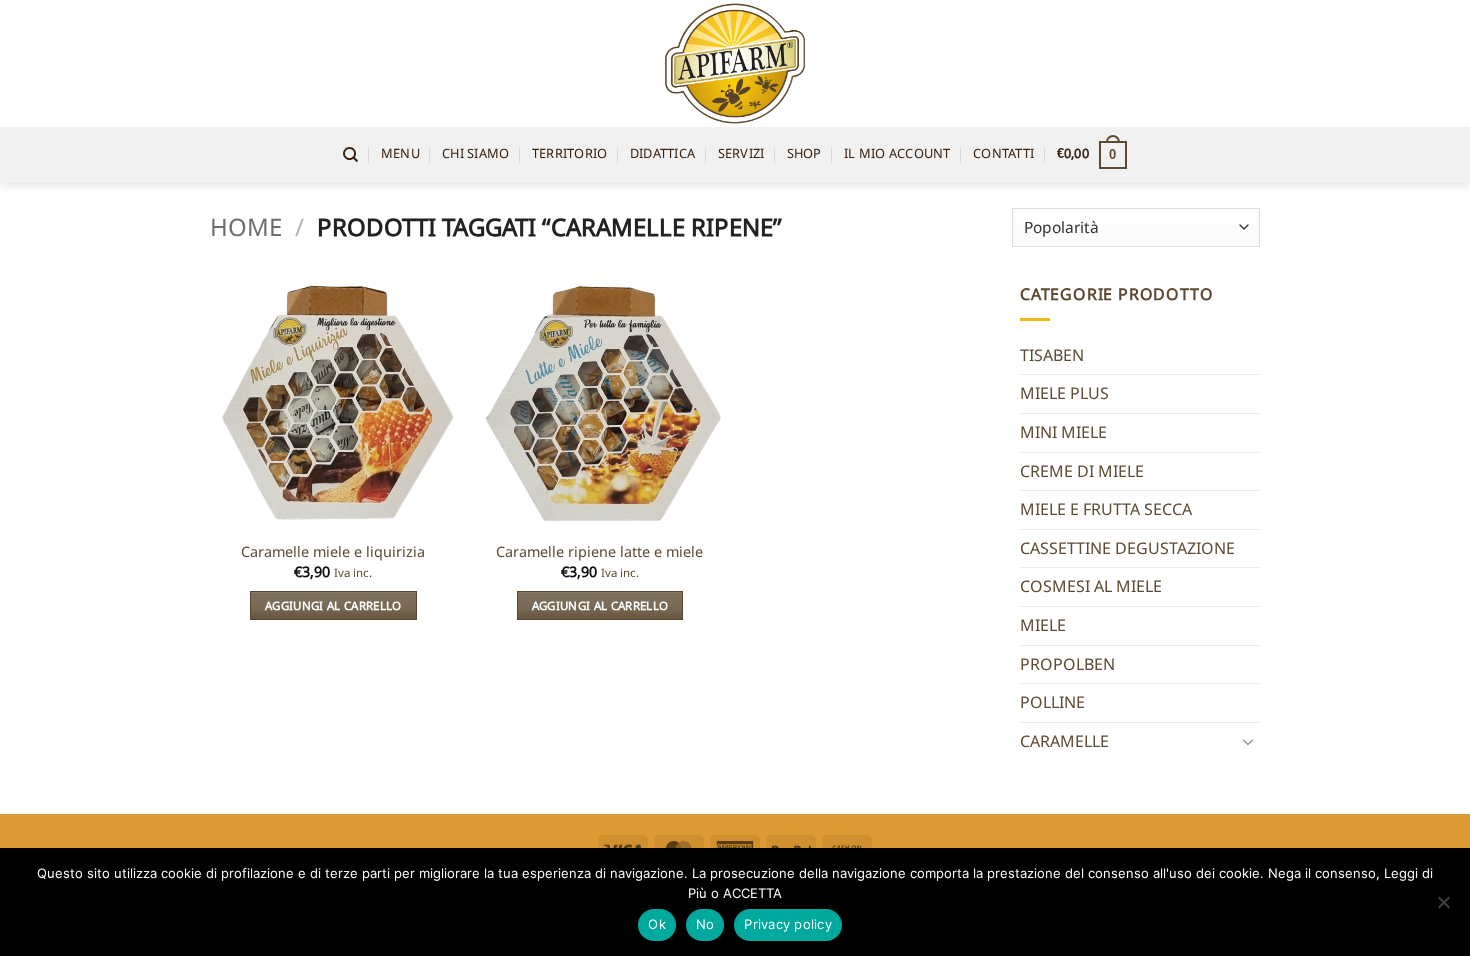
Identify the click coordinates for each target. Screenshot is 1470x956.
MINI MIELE (1063, 432)
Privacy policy (788, 924)
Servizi (741, 154)
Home (246, 226)
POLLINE (1052, 702)
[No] (1443, 908)
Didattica (662, 154)
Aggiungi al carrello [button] (333, 605)
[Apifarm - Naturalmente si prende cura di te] (735, 63)
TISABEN (1052, 355)
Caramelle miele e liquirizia (333, 552)
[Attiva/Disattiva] (1248, 741)
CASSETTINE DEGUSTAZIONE (1127, 548)
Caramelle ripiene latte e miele (599, 552)
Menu (400, 154)
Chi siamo (475, 154)
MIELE (1043, 625)
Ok (657, 924)
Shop (804, 154)
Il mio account (897, 154)
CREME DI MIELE (1082, 471)
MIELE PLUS (1064, 393)
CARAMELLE (1064, 741)
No (705, 924)
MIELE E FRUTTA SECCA (1106, 509)
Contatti (1003, 154)
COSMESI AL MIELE (1091, 586)
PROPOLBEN (1067, 664)
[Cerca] (350, 155)
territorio (570, 154)
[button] (1092, 155)
